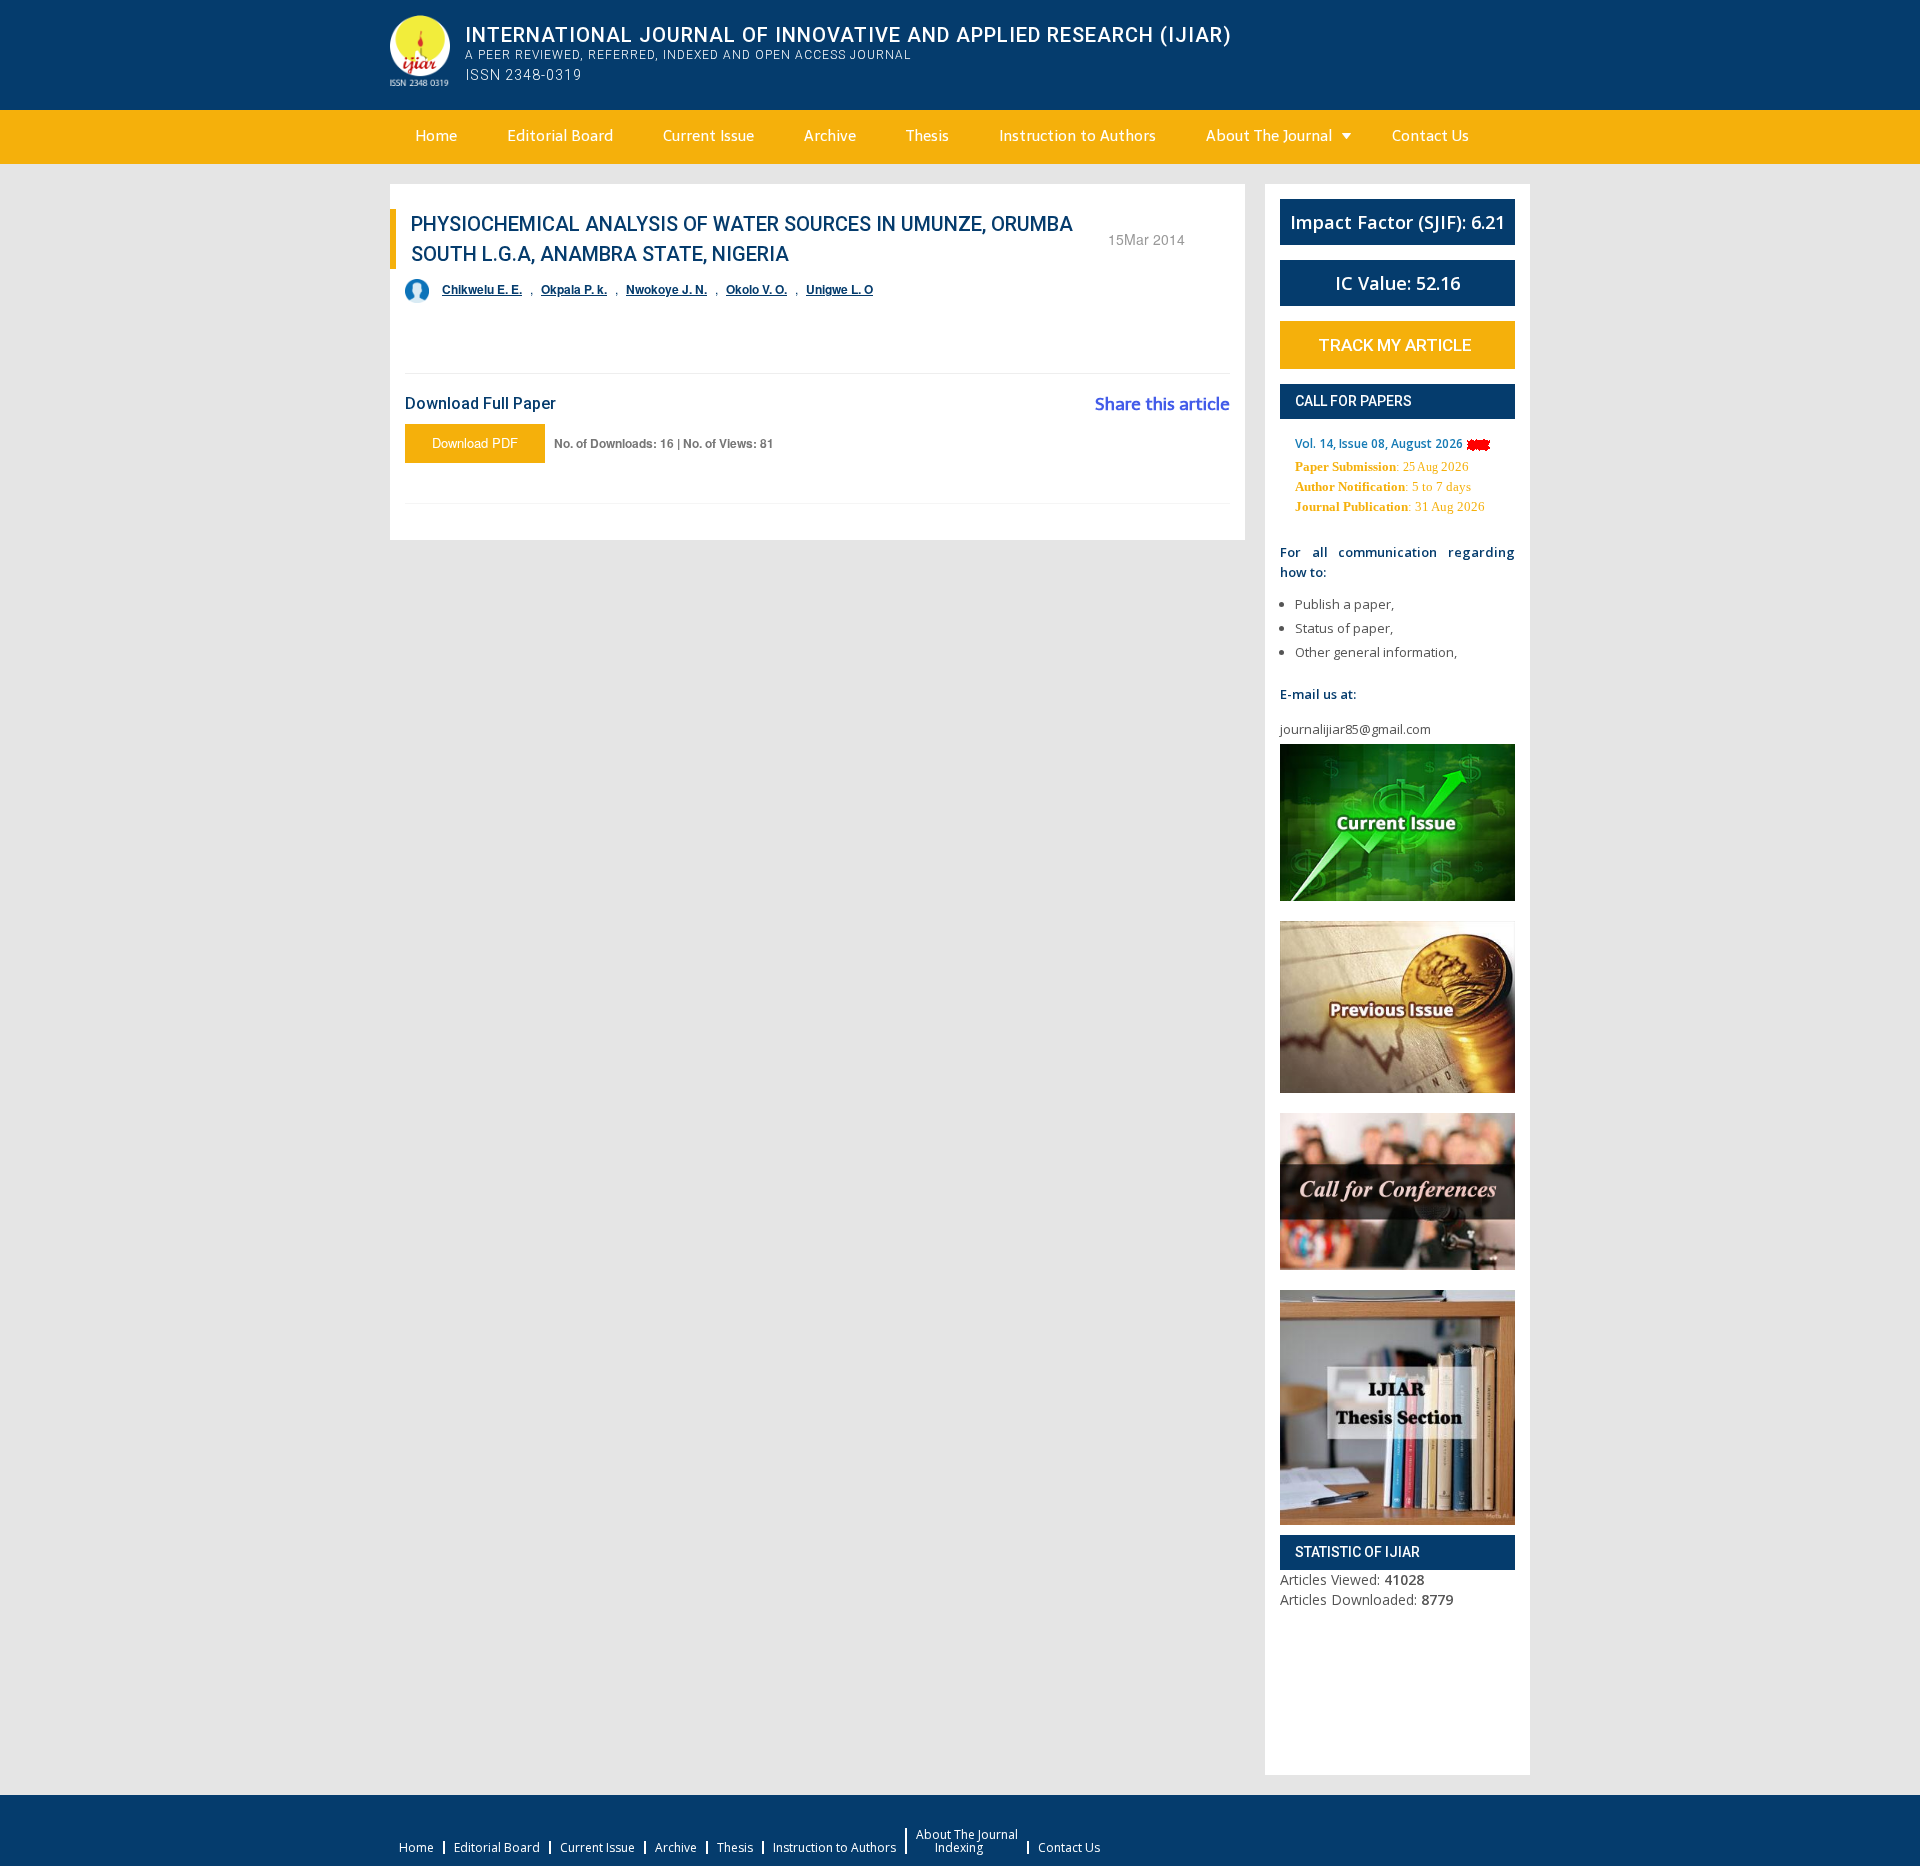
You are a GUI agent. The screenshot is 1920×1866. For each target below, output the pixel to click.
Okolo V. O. (756, 289)
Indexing (959, 1848)
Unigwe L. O (839, 289)
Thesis (927, 136)
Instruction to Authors (1077, 136)
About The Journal (1269, 136)
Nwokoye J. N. (666, 289)
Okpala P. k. (574, 289)
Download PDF (475, 442)
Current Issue (708, 136)
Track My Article (1395, 345)
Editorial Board (560, 136)
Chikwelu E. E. (482, 289)
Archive (830, 136)
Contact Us (1430, 136)
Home (436, 136)
